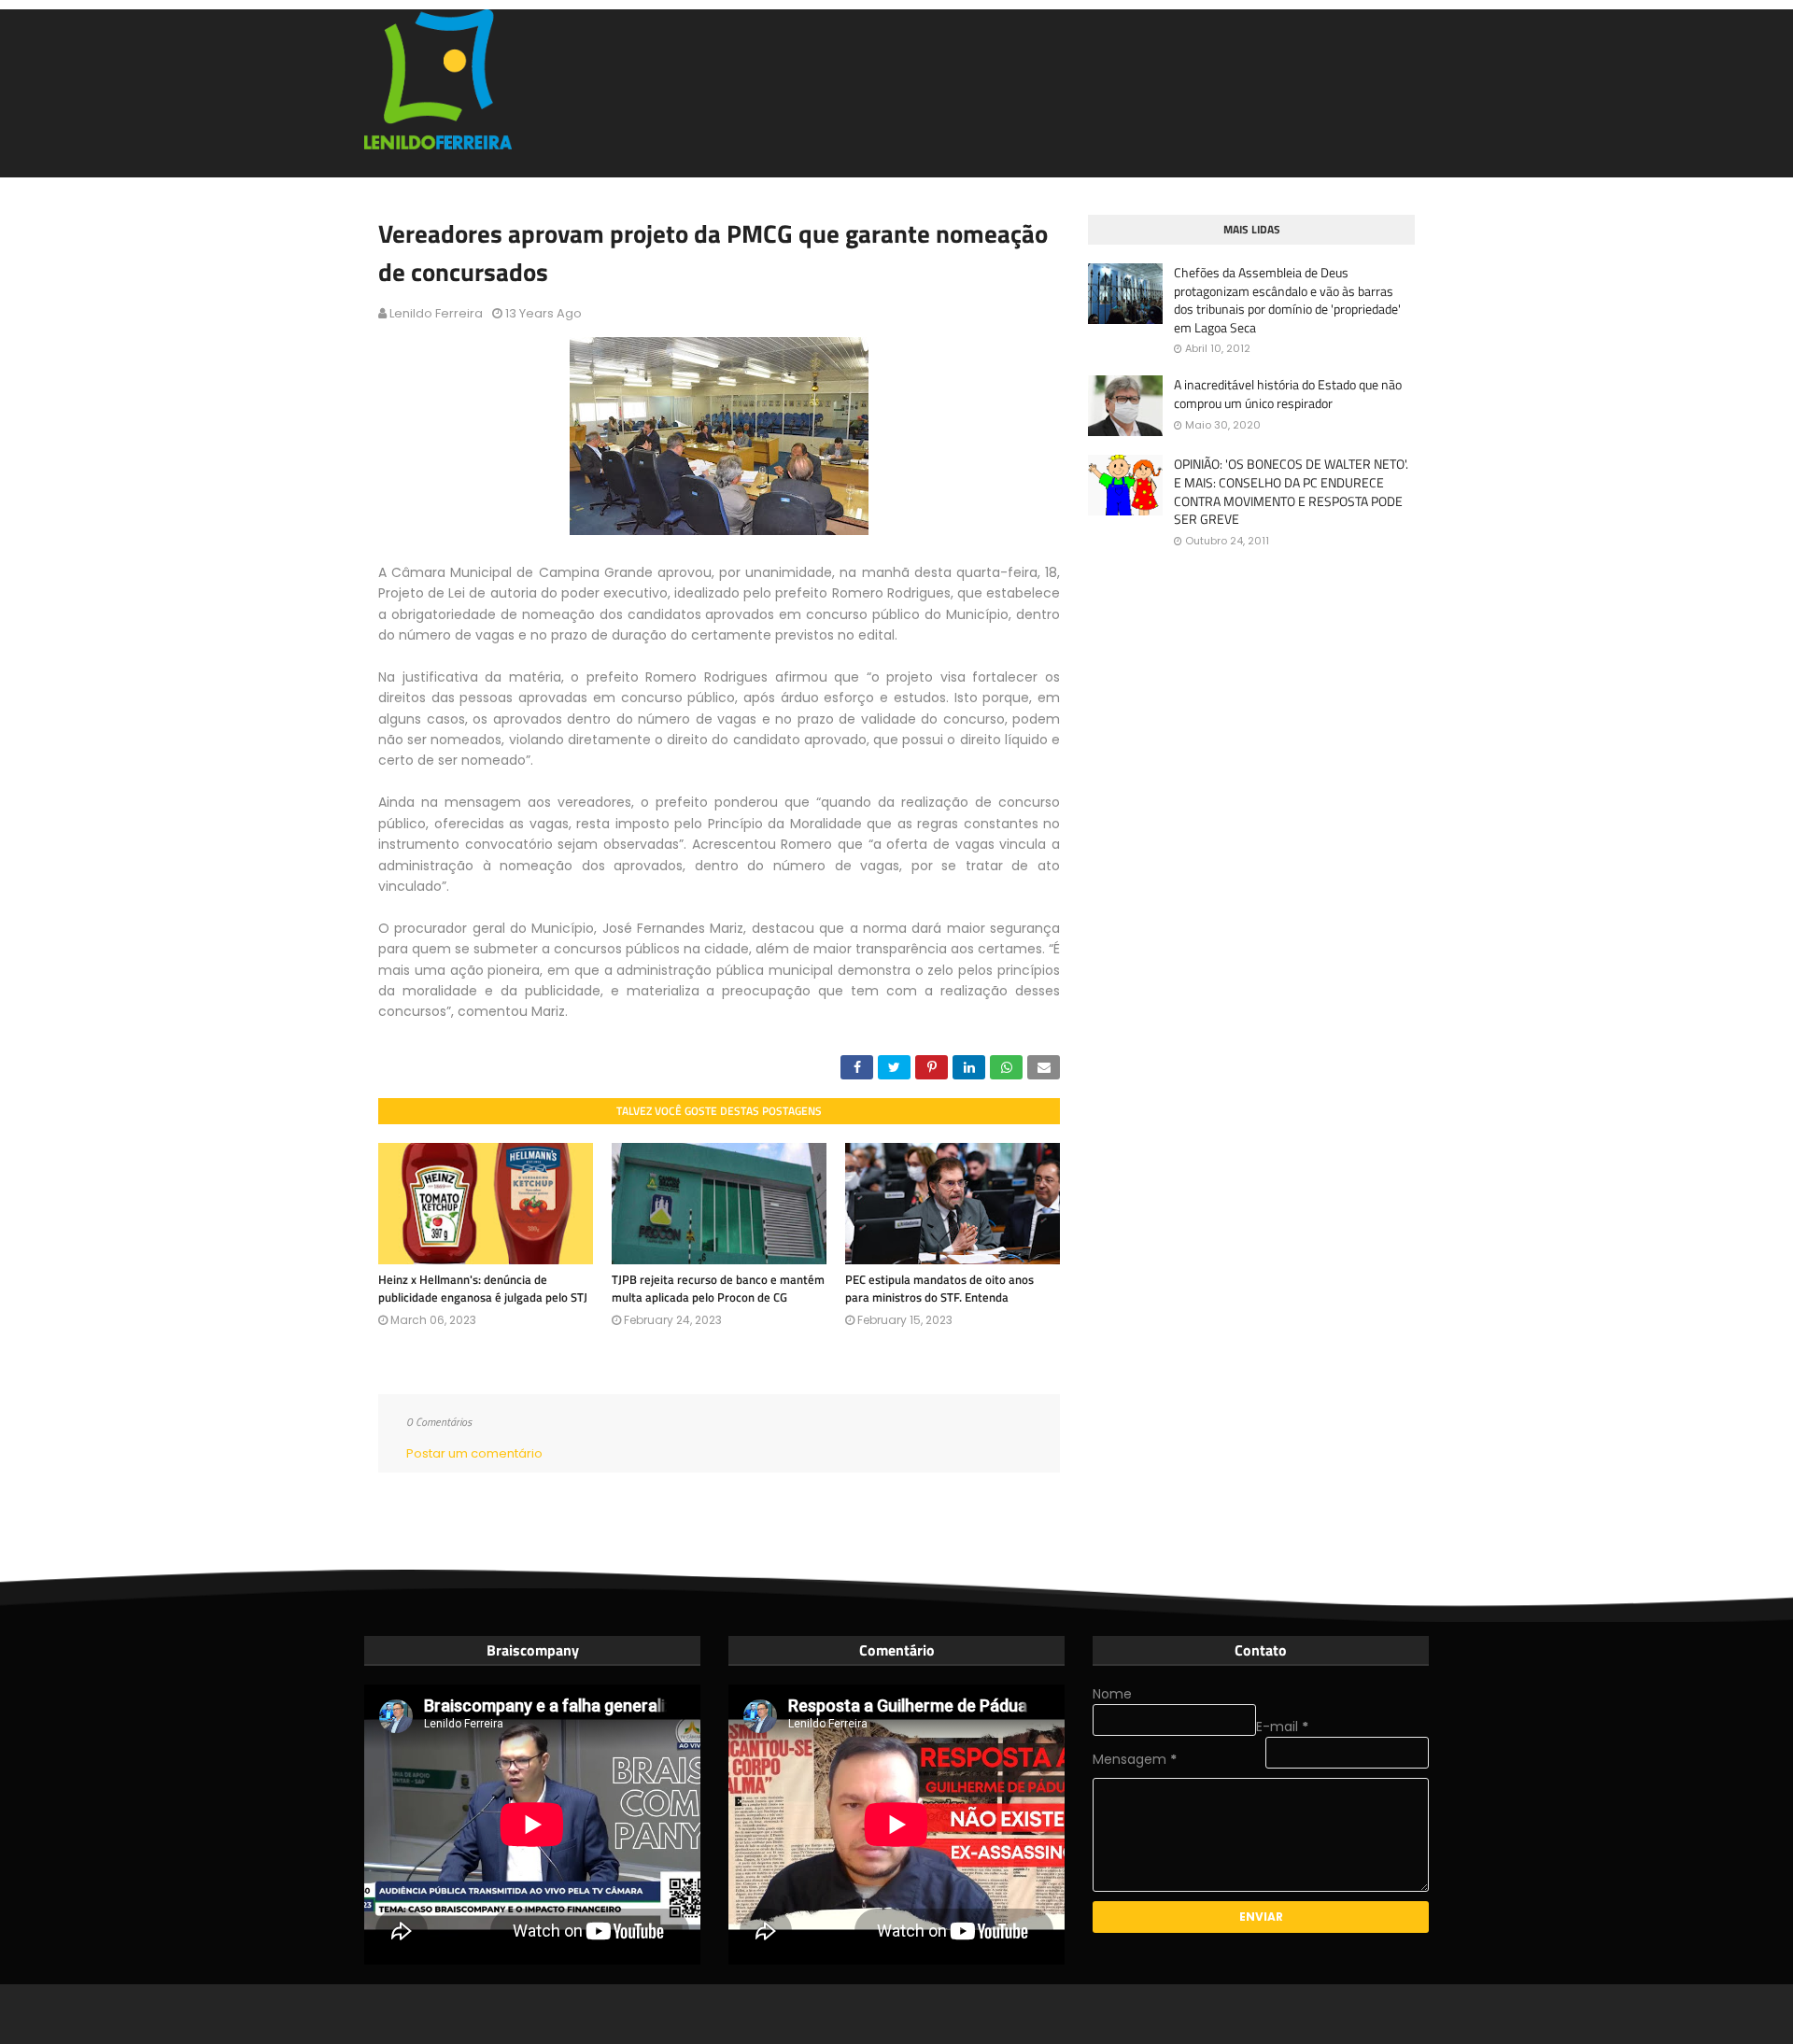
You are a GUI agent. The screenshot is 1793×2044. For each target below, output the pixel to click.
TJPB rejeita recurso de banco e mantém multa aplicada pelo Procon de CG (718, 1289)
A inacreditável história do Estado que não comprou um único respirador (1288, 394)
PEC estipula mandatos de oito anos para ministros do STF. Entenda (939, 1289)
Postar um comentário (474, 1453)
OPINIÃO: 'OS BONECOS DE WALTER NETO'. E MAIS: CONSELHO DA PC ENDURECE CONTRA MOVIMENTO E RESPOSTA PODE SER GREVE (1291, 491)
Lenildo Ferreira (436, 313)
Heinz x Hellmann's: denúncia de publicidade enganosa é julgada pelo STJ (483, 1289)
